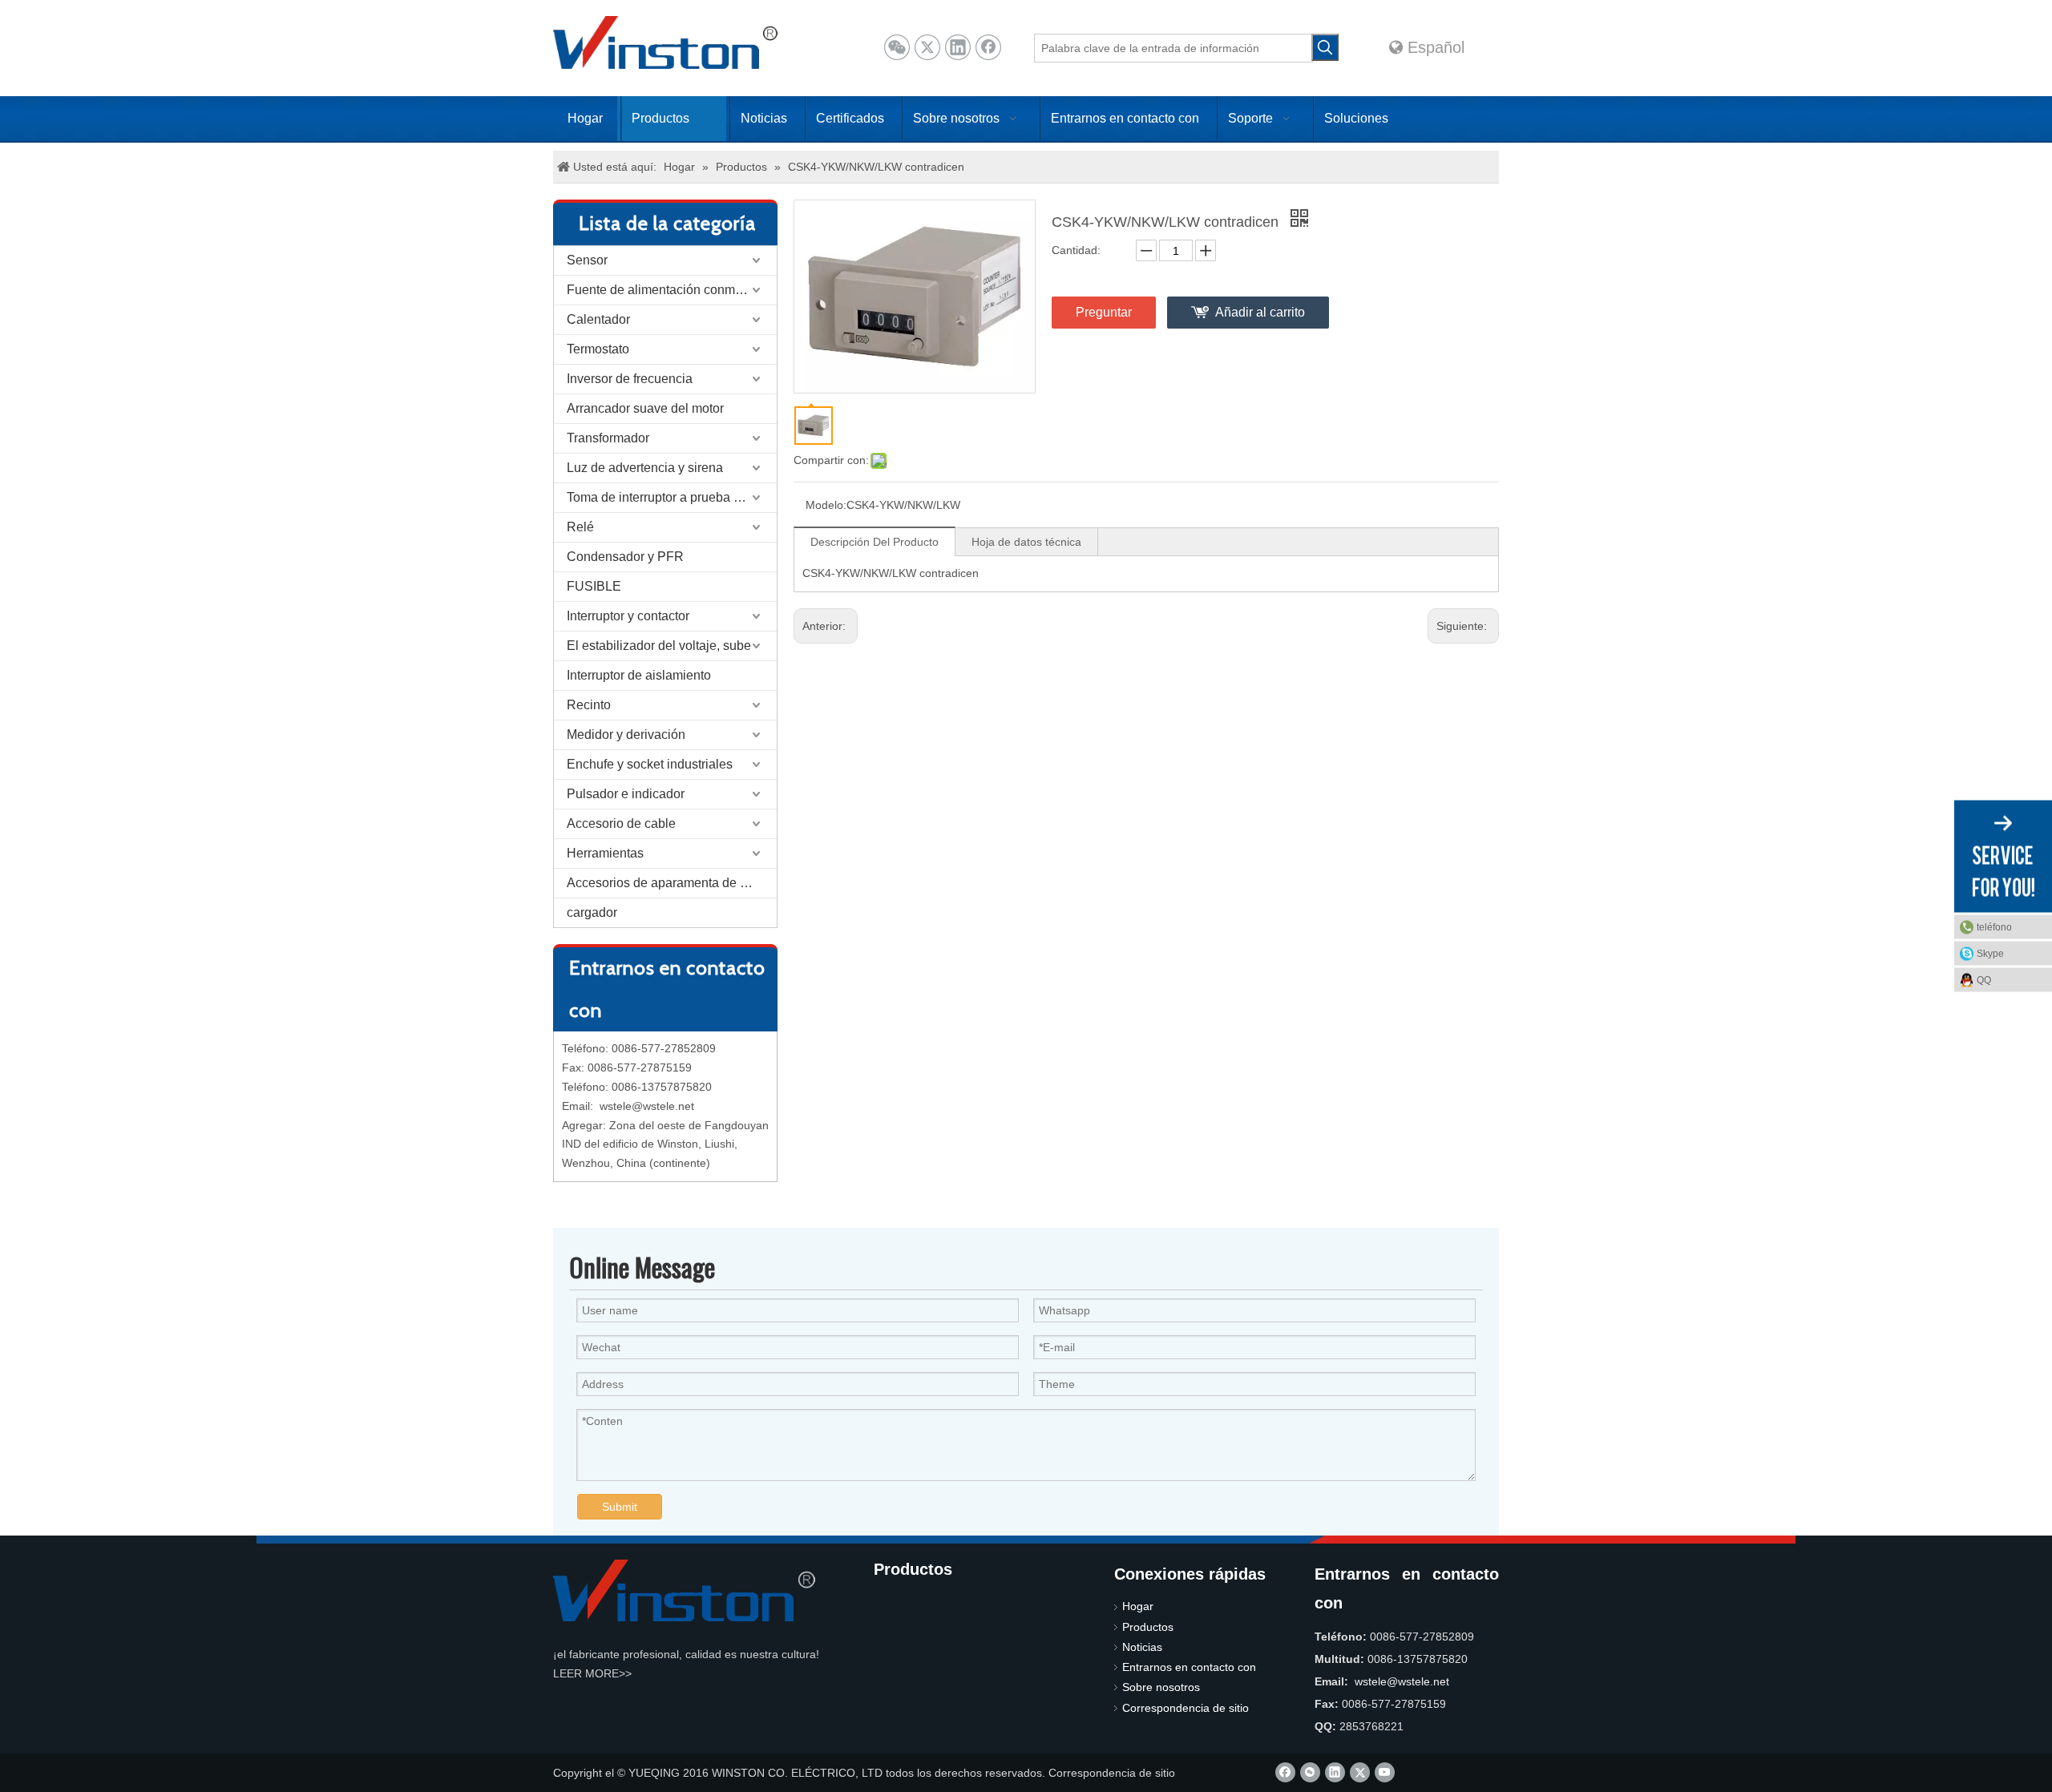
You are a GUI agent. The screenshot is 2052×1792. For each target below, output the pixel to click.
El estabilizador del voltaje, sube (659, 646)
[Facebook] (988, 47)
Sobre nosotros (1161, 1687)
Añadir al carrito (1260, 312)
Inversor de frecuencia (630, 379)
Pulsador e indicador (626, 794)
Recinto (589, 705)
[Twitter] (927, 47)
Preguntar (1104, 312)
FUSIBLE (594, 586)
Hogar (1138, 1606)
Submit (620, 1507)
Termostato (598, 349)
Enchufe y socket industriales (650, 764)
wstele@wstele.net (647, 1106)
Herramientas (605, 853)
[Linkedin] (958, 47)
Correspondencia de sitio (1186, 1708)
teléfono (1994, 927)
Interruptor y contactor (628, 616)
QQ (1984, 980)
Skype (1990, 954)
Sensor (587, 260)
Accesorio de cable (621, 823)
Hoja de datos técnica (1026, 542)
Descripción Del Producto (875, 542)
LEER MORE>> (592, 1673)
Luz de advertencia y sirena (645, 468)
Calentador (598, 319)
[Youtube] (1385, 1772)
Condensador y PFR (625, 557)
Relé (580, 527)
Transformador (608, 438)
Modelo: (826, 505)
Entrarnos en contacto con (1189, 1667)
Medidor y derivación (626, 735)
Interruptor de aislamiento (639, 675)
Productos (1148, 1627)
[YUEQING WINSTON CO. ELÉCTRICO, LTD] (684, 1590)
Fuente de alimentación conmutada (667, 290)
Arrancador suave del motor (645, 408)
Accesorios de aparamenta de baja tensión (672, 883)
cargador (592, 912)
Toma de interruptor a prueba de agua (672, 497)
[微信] (897, 47)
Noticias (1142, 1647)
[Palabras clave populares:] (1325, 47)
